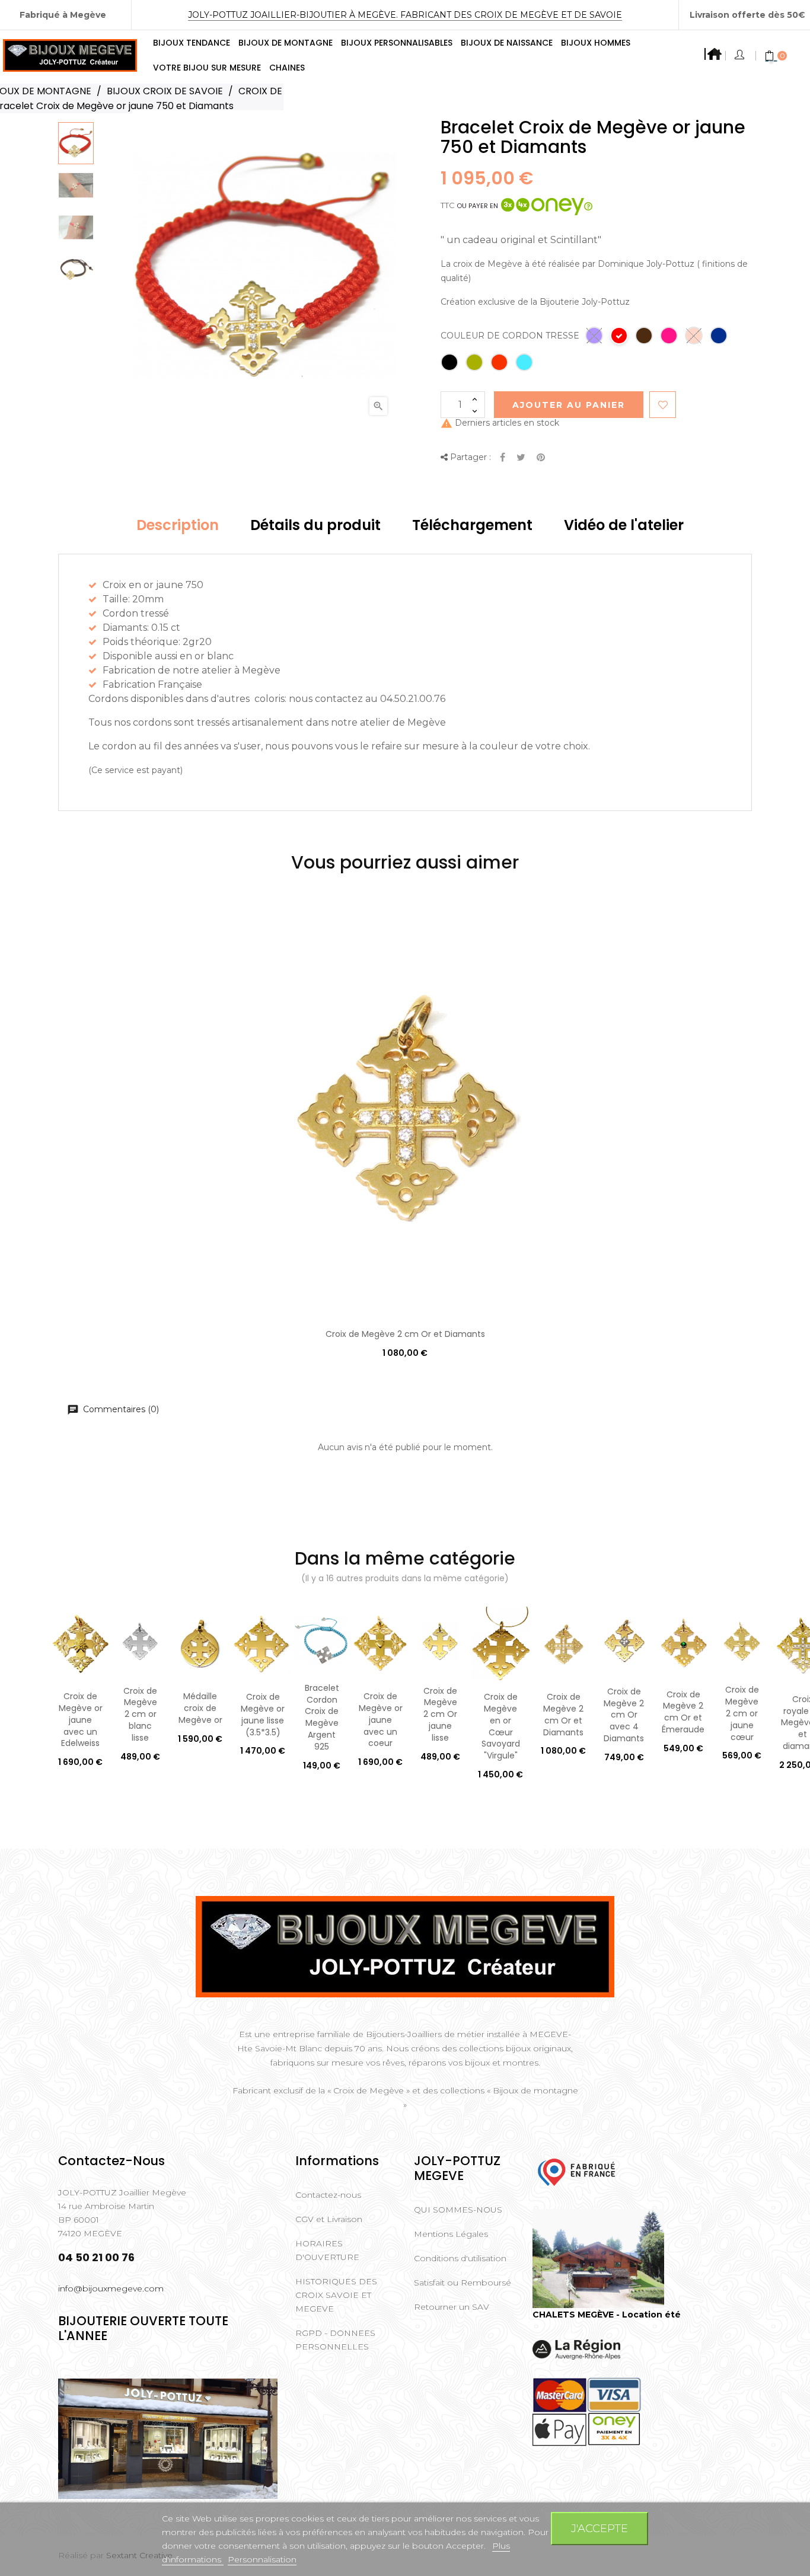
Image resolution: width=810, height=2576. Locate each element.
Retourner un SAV (452, 2307)
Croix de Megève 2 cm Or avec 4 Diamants (624, 1715)
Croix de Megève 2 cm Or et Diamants (405, 1334)
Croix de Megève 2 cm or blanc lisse (140, 1714)
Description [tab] (178, 525)
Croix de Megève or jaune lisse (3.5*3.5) (263, 1714)
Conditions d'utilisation (460, 2258)
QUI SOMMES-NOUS (458, 2210)
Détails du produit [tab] (315, 525)
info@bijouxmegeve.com (111, 2288)
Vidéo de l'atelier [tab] (624, 525)
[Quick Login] (740, 56)
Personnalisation (262, 2559)
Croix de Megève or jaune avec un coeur (381, 1720)
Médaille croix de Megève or (200, 1708)
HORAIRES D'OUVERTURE (327, 2250)
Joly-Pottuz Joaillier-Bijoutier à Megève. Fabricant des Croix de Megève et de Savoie (405, 15)
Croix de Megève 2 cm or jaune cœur (742, 1713)
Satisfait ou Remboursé (463, 2283)
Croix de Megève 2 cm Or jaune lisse (440, 1714)
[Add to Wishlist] (663, 405)
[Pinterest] (541, 458)
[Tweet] (521, 458)
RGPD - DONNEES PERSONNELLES (335, 2340)
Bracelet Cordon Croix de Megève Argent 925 (322, 1717)
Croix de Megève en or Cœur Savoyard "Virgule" (501, 1726)
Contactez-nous (328, 2195)
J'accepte (599, 2528)
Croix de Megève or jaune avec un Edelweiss (81, 1720)
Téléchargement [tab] (472, 525)
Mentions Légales (451, 2234)
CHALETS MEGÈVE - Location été (607, 2315)
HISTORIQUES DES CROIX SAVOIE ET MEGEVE (336, 2295)
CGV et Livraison (329, 2219)
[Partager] (503, 458)
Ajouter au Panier (569, 405)
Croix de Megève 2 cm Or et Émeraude (683, 1712)
